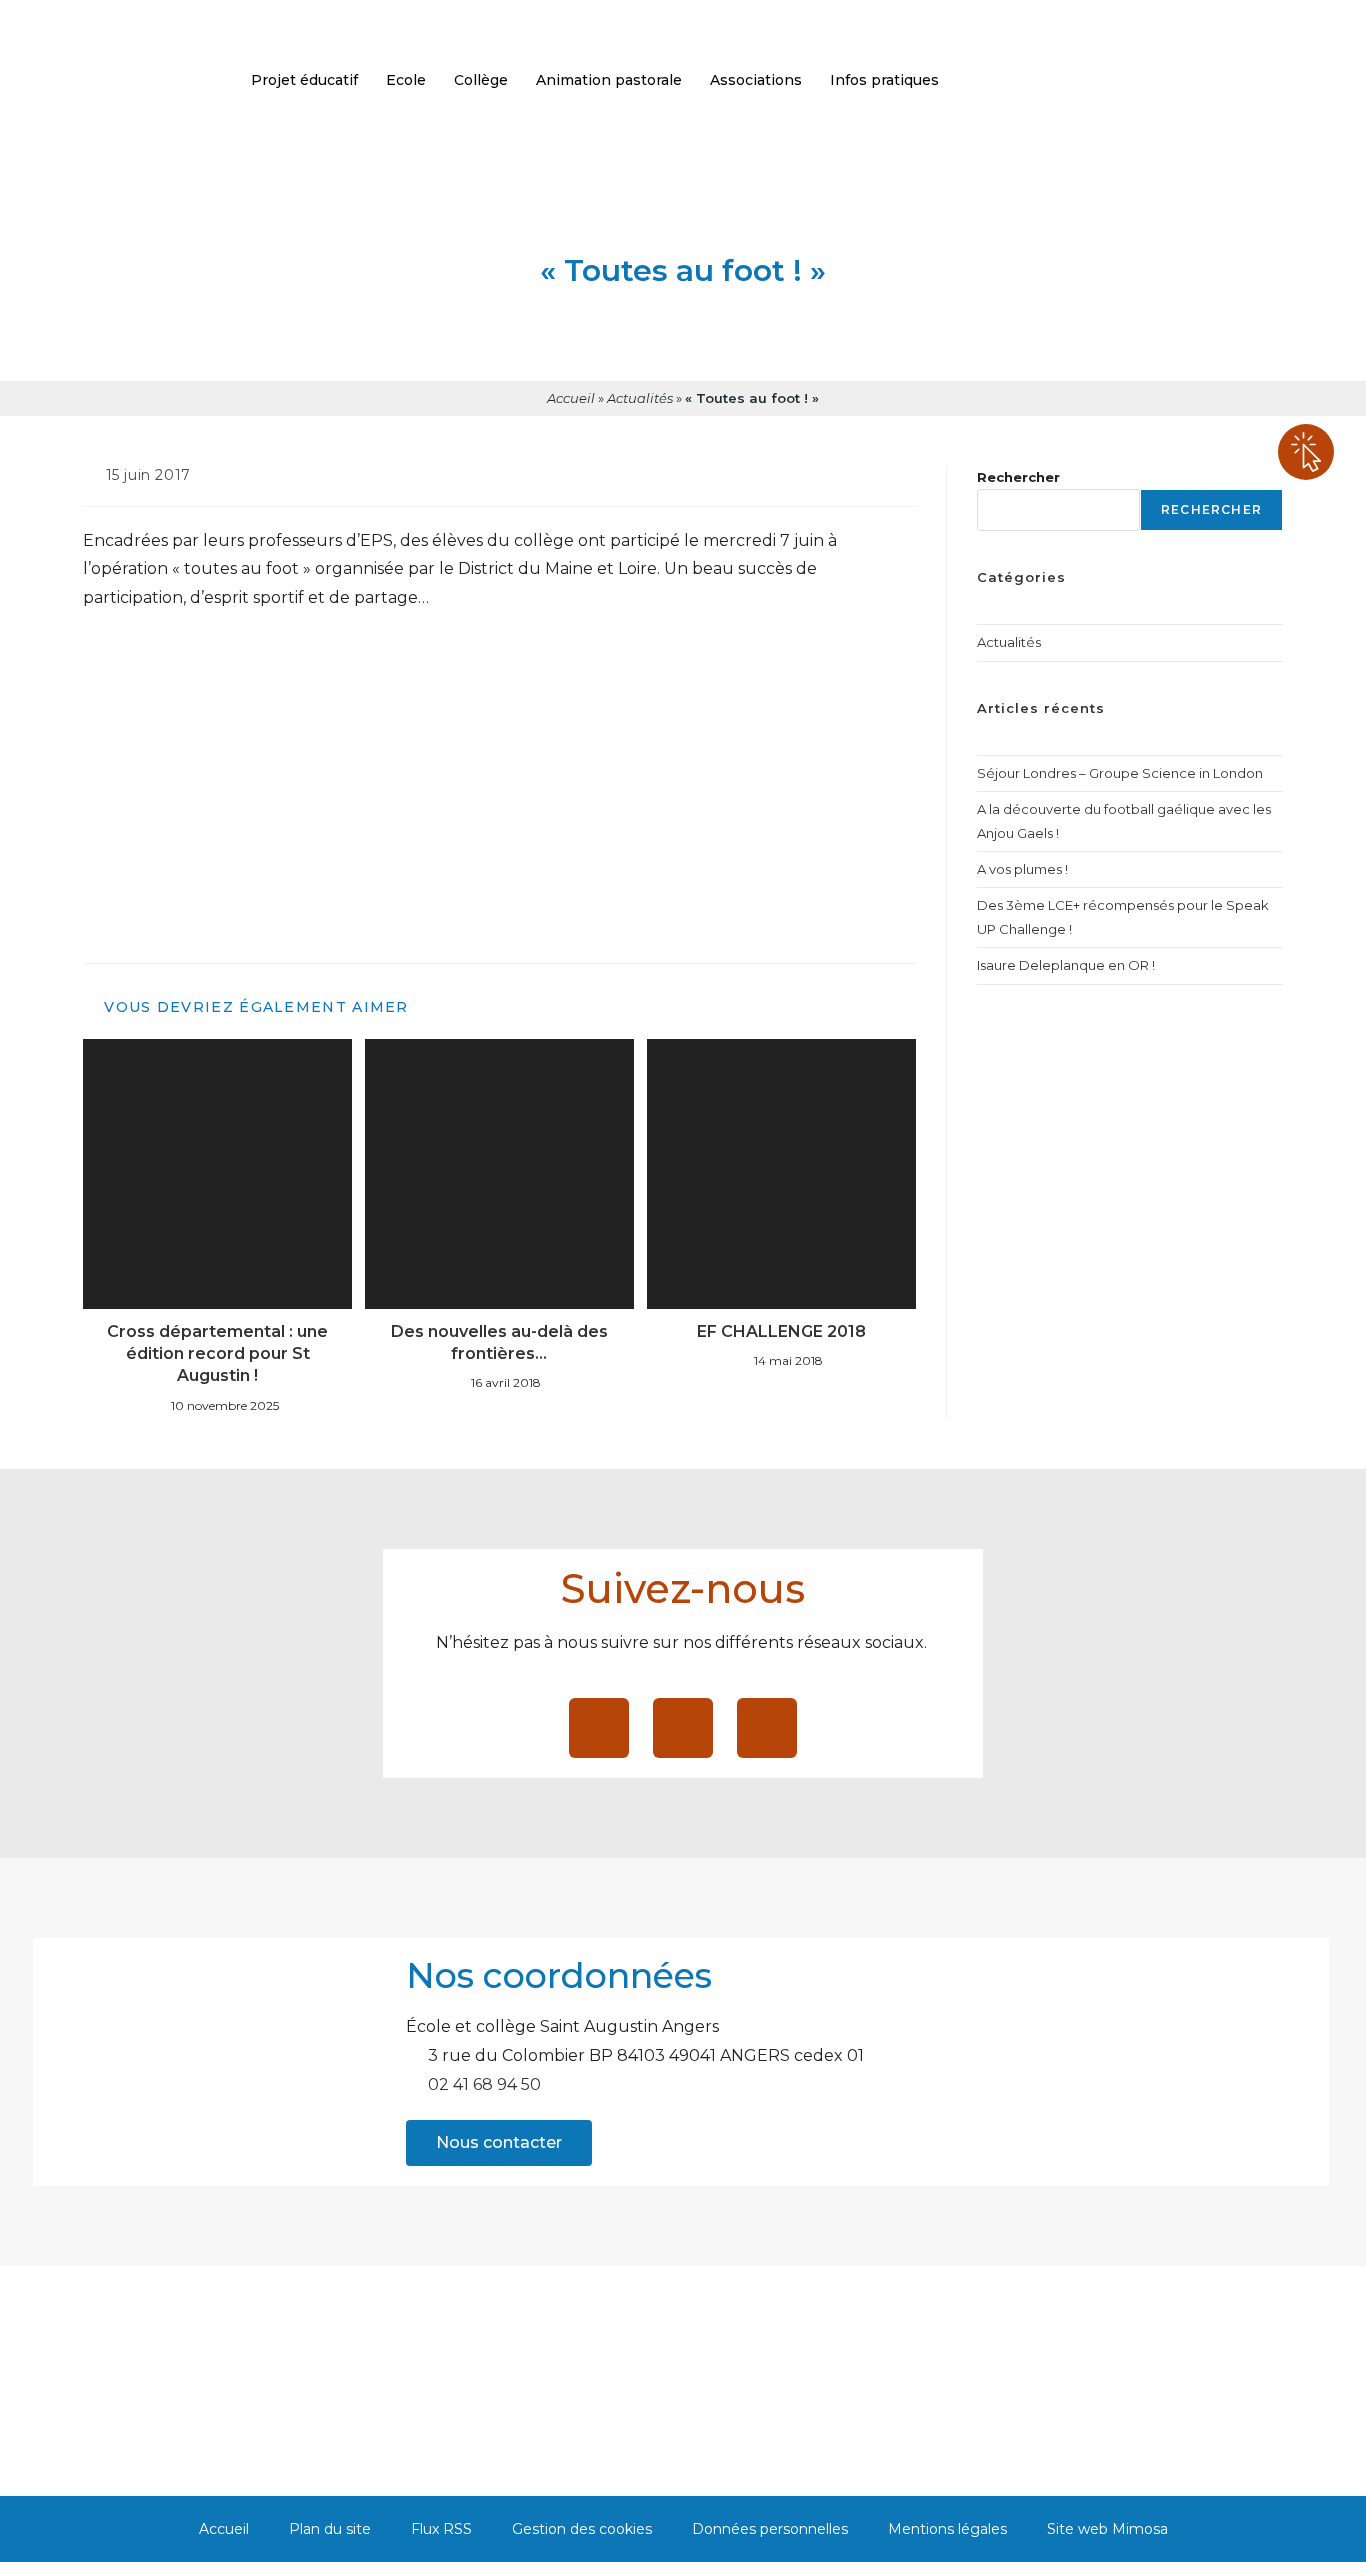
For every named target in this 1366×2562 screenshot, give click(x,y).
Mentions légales (947, 2529)
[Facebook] (599, 1728)
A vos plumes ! (1022, 869)
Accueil (571, 398)
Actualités (640, 398)
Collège (481, 80)
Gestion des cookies (582, 2529)
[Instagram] (767, 1728)
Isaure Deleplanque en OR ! (1066, 965)
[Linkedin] (683, 1728)
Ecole (406, 80)
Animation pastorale (609, 80)
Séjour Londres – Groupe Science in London (1120, 773)
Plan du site (330, 2529)
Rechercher (1018, 477)
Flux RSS (441, 2529)
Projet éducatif (304, 80)
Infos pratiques (884, 80)
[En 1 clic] (1306, 452)
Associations (756, 80)
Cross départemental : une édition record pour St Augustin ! (217, 1354)
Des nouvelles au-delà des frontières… (499, 1342)
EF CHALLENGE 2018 (781, 1331)
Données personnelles (770, 2529)
